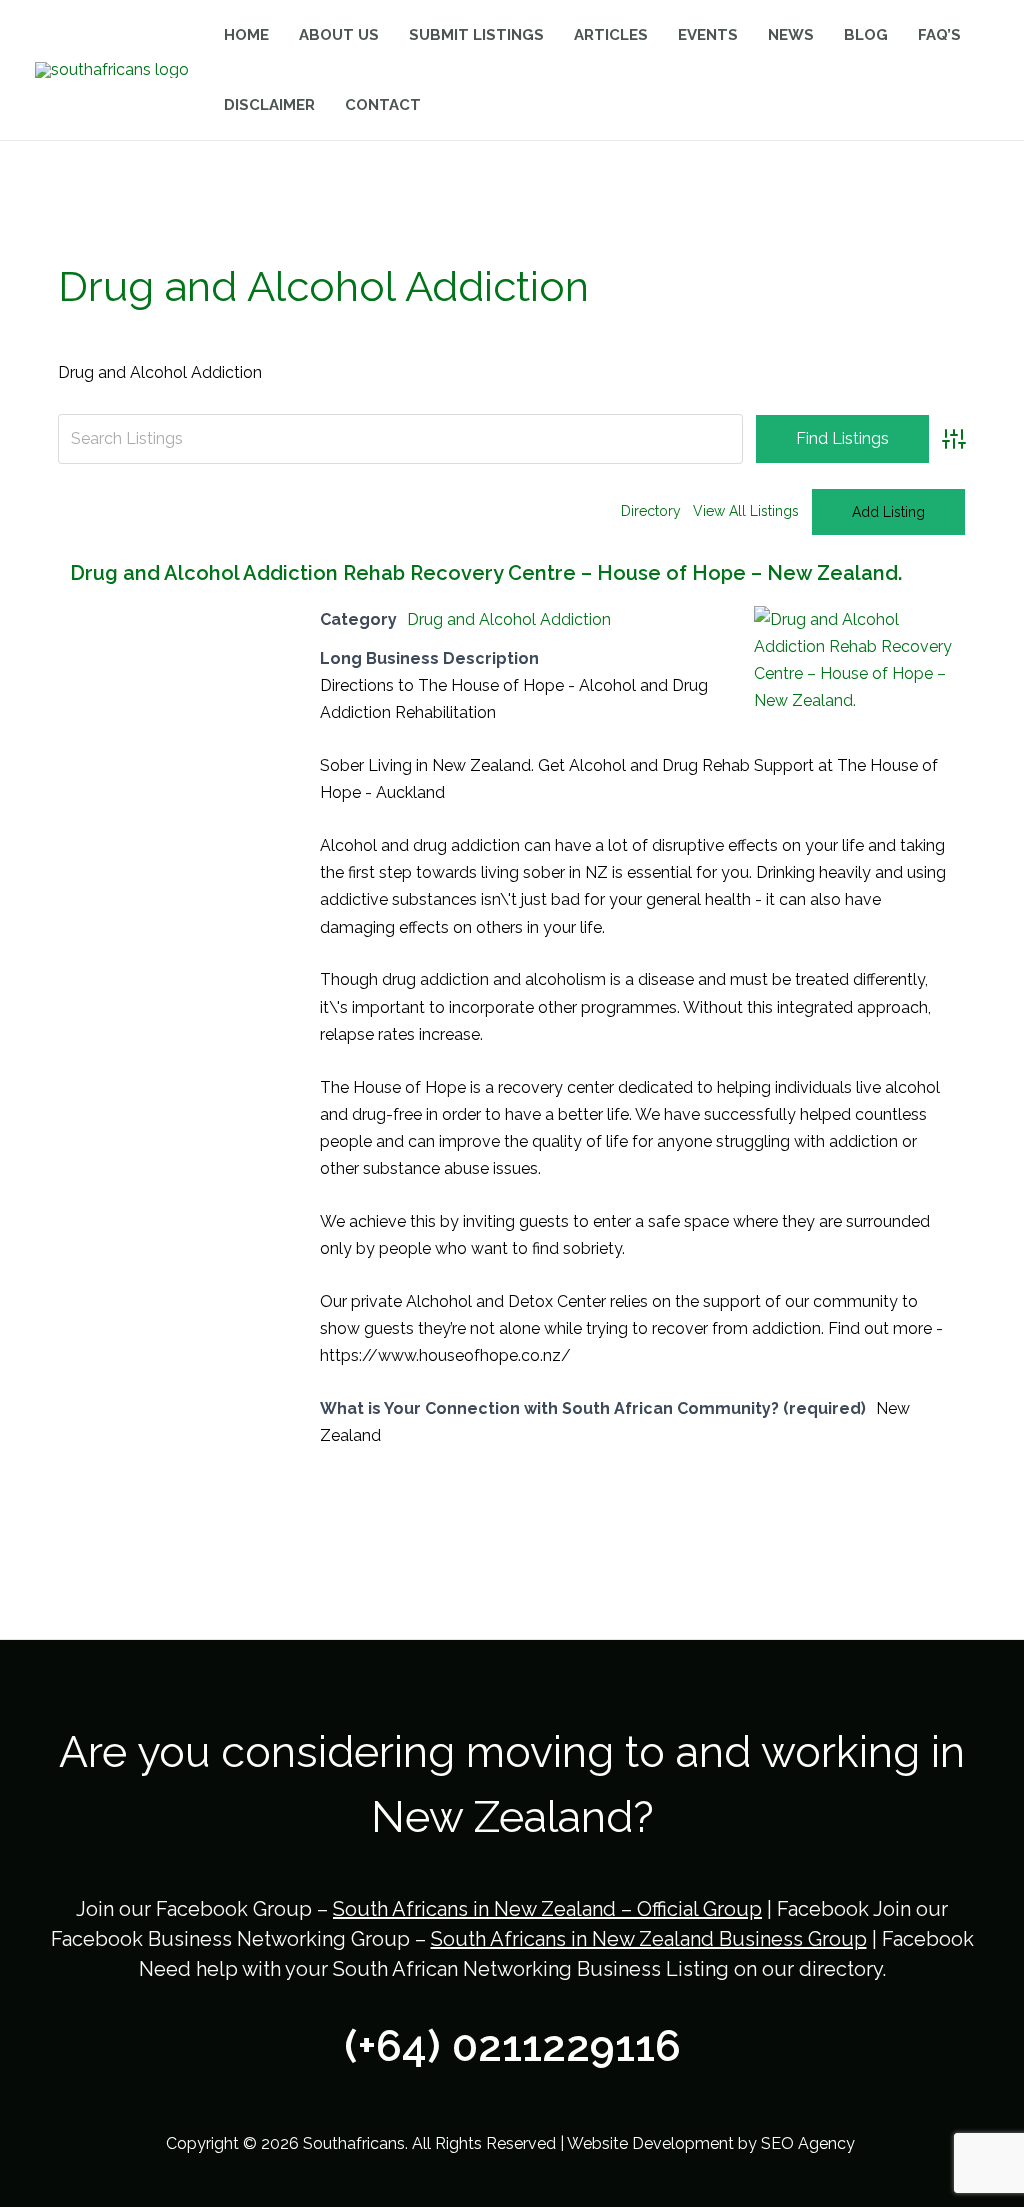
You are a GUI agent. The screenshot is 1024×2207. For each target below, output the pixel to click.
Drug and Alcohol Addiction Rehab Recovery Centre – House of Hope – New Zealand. (486, 573)
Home (246, 35)
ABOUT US (339, 35)
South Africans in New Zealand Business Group (649, 1939)
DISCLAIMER (269, 105)
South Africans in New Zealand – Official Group (547, 1909)
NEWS (791, 35)
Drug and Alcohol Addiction (509, 619)
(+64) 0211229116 (512, 2046)
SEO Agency (810, 2143)
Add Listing (888, 512)
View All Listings (746, 511)
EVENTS (708, 35)
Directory (651, 511)
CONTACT (383, 105)
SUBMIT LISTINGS (476, 35)
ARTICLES (611, 35)
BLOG (866, 35)
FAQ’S (939, 35)
